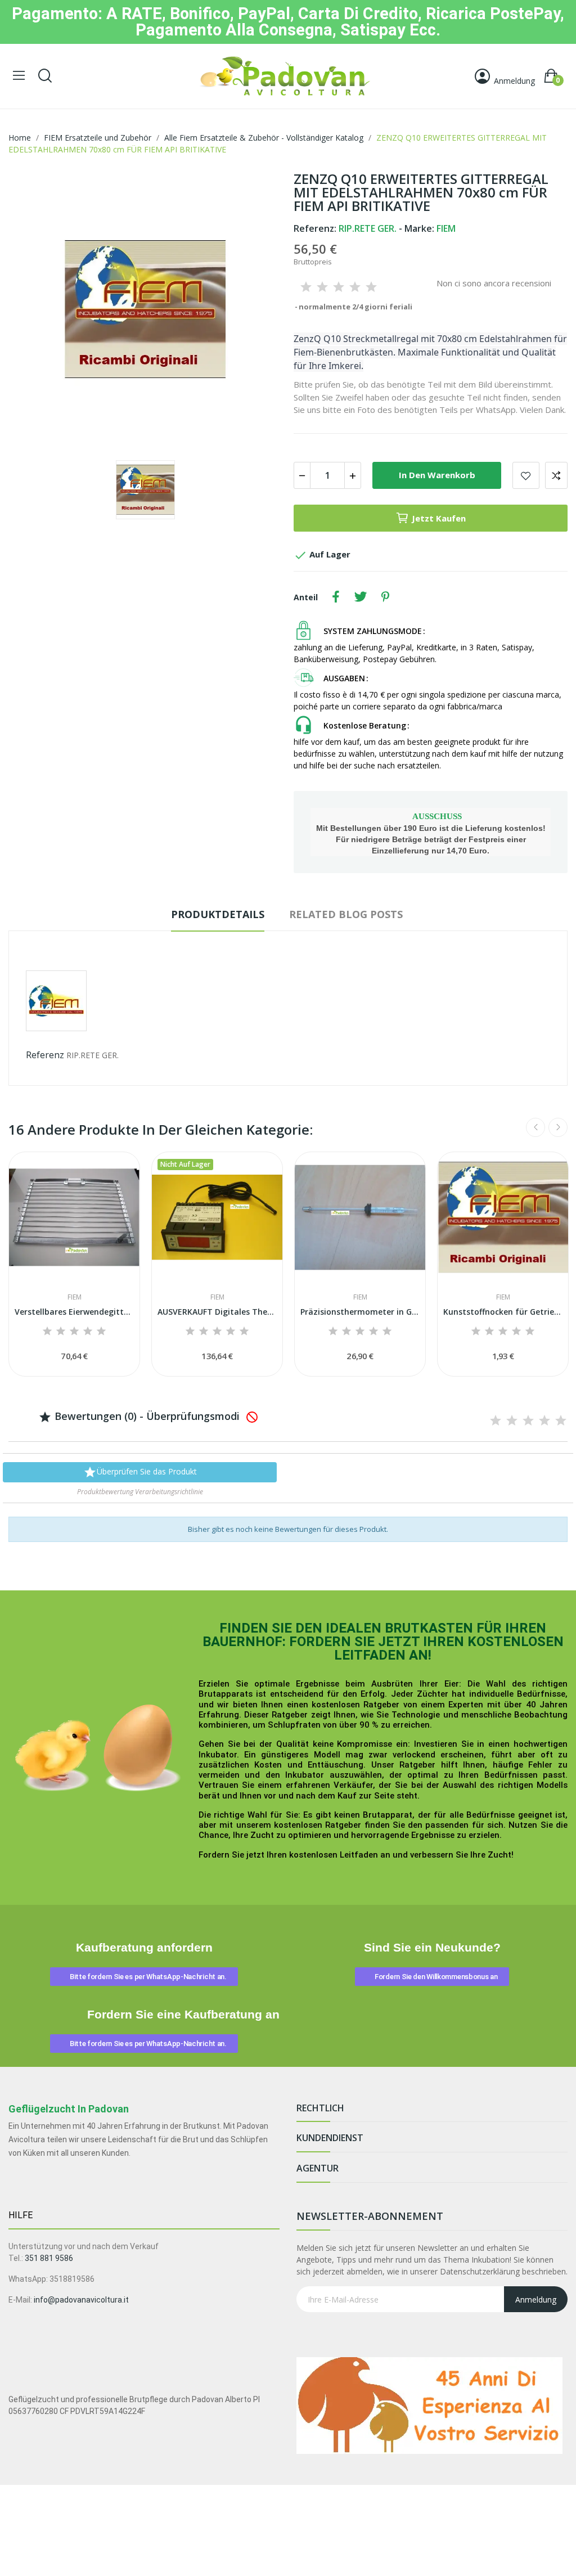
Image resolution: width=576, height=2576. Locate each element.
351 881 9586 (49, 2258)
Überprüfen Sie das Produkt (140, 1472)
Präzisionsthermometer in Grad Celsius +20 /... (360, 1312)
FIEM (75, 1297)
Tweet (361, 597)
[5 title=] (101, 1332)
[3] (339, 287)
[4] (355, 287)
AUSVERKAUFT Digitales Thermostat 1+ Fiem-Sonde (217, 1312)
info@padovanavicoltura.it (81, 2300)
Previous (535, 1127)
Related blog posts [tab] (346, 914)
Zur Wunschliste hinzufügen (526, 475)
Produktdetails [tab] (218, 914)
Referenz (45, 1055)
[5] (371, 287)
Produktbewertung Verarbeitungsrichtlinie (140, 1492)
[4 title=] (88, 1332)
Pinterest (385, 597)
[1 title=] (47, 1332)
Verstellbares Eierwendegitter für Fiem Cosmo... (74, 1312)
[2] (322, 287)
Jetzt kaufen (439, 518)
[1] (306, 287)
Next (558, 1127)
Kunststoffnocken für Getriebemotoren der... (503, 1312)
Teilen (336, 597)
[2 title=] (61, 1332)
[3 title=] (74, 1332)
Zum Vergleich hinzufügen (556, 475)
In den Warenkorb (437, 475)
